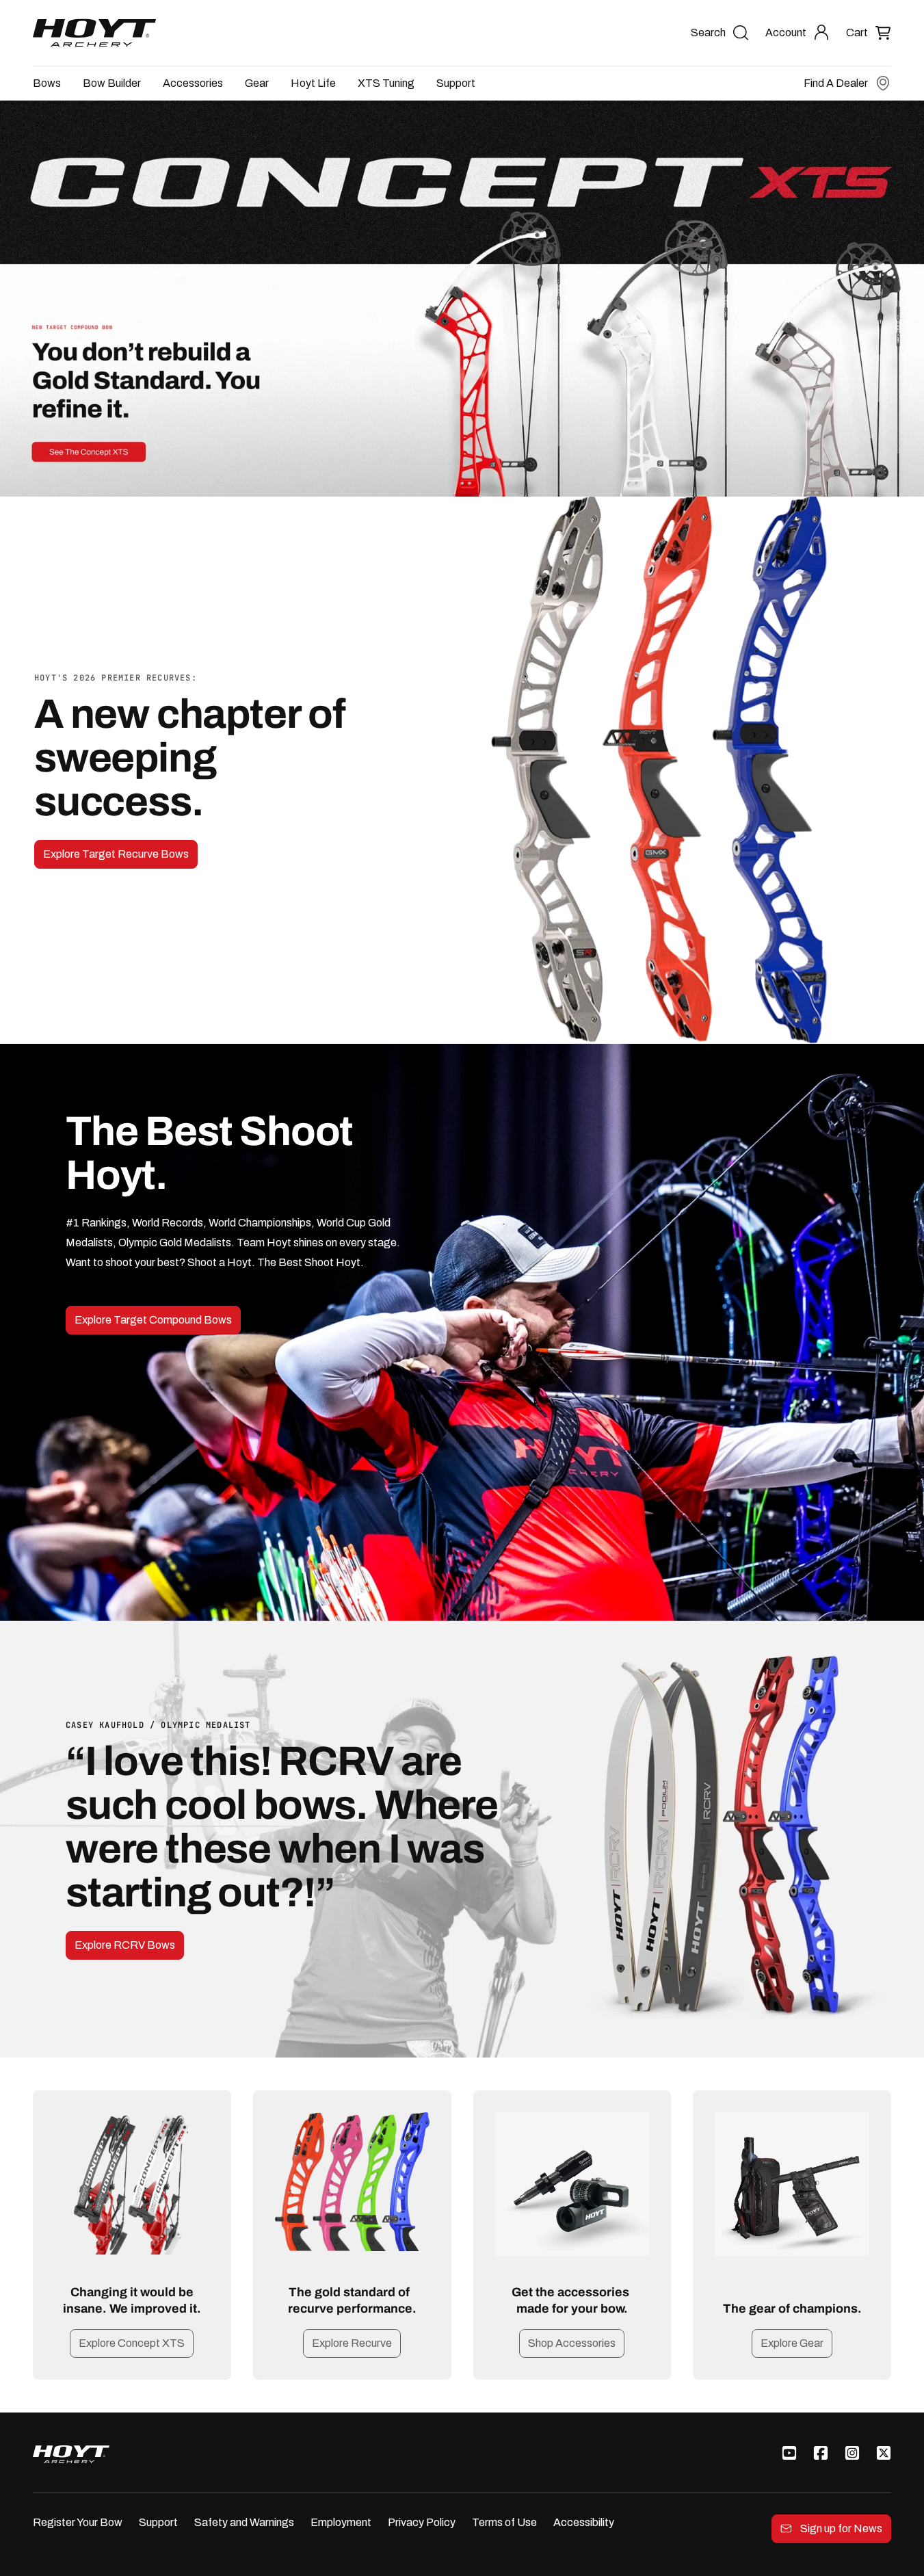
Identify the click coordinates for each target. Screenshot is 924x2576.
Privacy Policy (422, 2522)
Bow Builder (112, 83)
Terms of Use (504, 2522)
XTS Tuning (386, 83)
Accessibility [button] (584, 2522)
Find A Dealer (836, 83)
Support (456, 83)
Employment (341, 2522)
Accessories (193, 83)
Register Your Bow (78, 2522)
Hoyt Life (313, 83)
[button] (869, 32)
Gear (257, 83)
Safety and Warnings (244, 2522)
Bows (47, 83)
